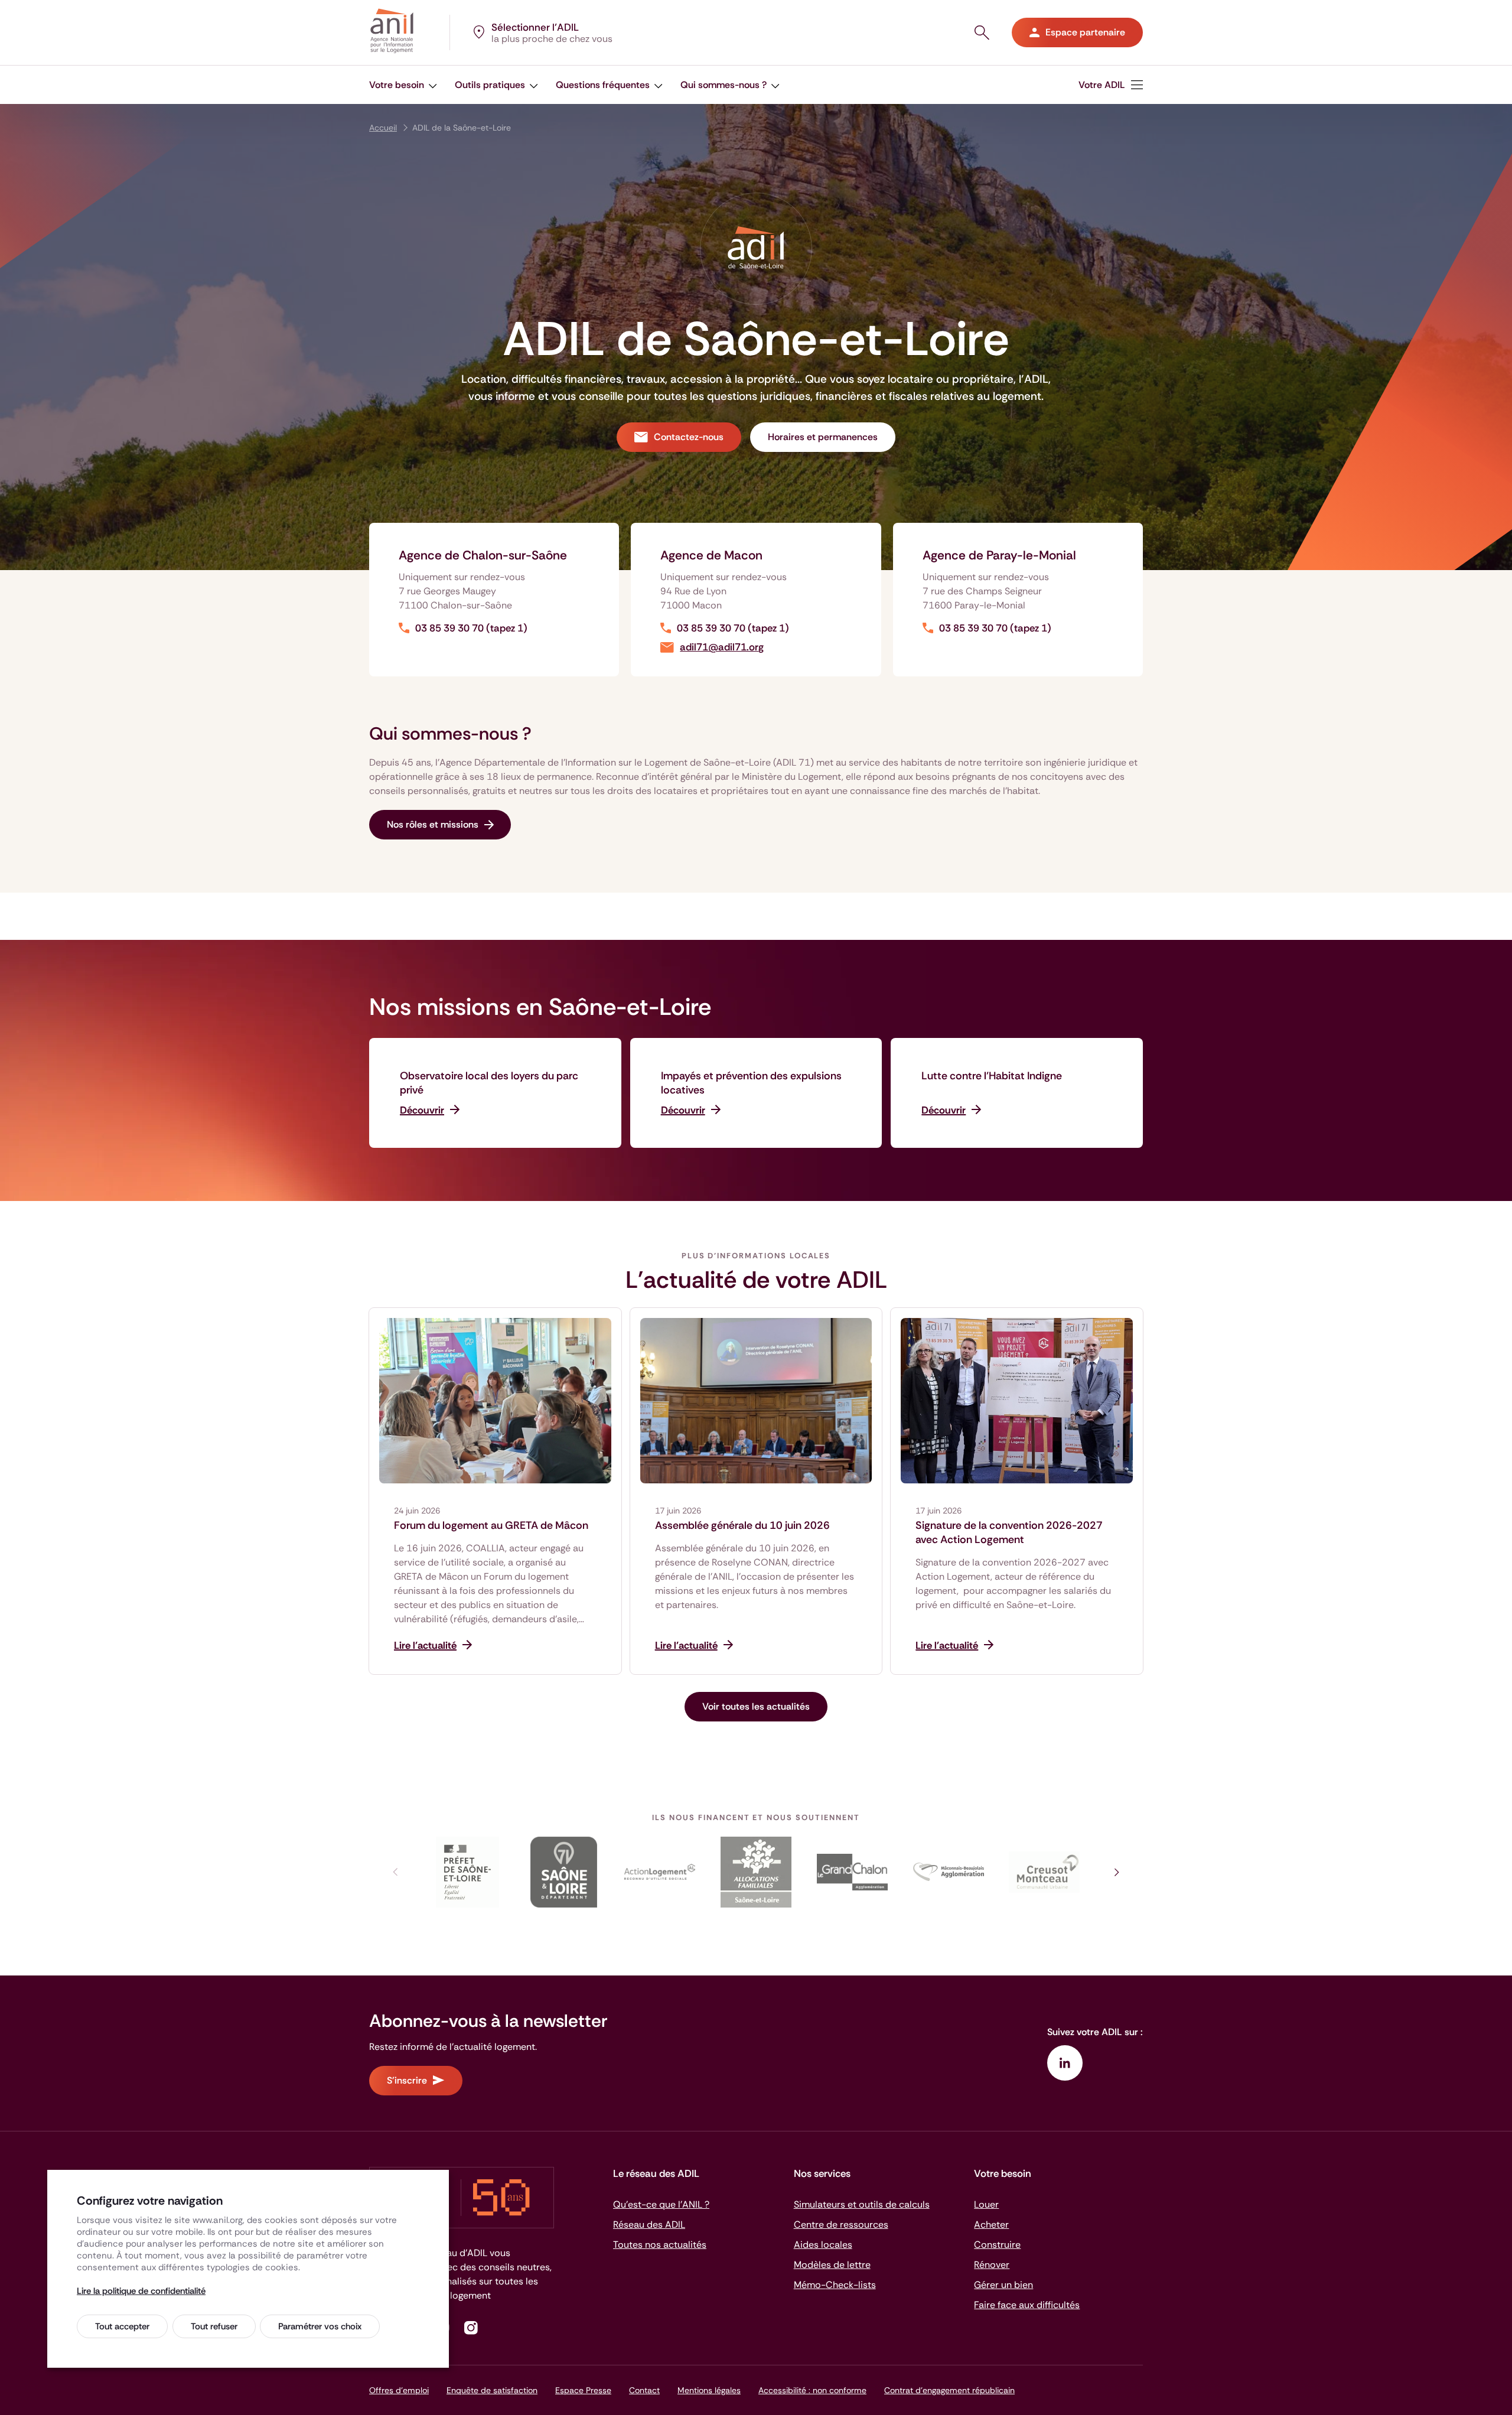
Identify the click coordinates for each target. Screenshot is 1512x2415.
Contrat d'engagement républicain (949, 2390)
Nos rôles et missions (433, 824)
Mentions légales (709, 2390)
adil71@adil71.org (722, 647)
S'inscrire (407, 2080)
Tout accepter (122, 2326)
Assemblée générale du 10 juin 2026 (742, 1525)
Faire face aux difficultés (1027, 2305)
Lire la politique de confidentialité (141, 2291)
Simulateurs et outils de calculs (862, 2204)
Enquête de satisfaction (492, 2390)
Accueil (383, 128)
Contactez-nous (689, 437)
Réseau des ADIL (649, 2224)
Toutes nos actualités (660, 2245)
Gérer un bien (1003, 2285)
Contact (644, 2390)
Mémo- (835, 2285)
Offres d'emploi (399, 2390)
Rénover (992, 2265)
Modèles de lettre (832, 2265)
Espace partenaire (1085, 32)
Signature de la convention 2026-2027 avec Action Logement (1009, 1532)
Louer (986, 2204)
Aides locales (823, 2245)
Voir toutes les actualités (756, 1706)
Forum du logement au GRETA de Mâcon (491, 1525)
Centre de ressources (841, 2224)
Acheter (991, 2224)
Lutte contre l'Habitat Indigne (992, 1076)
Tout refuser (214, 2326)
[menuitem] (403, 85)
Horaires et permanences (823, 437)
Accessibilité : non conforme (812, 2390)
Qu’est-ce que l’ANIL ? (661, 2204)
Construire (997, 2245)
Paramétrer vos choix (320, 2326)
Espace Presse (583, 2390)
